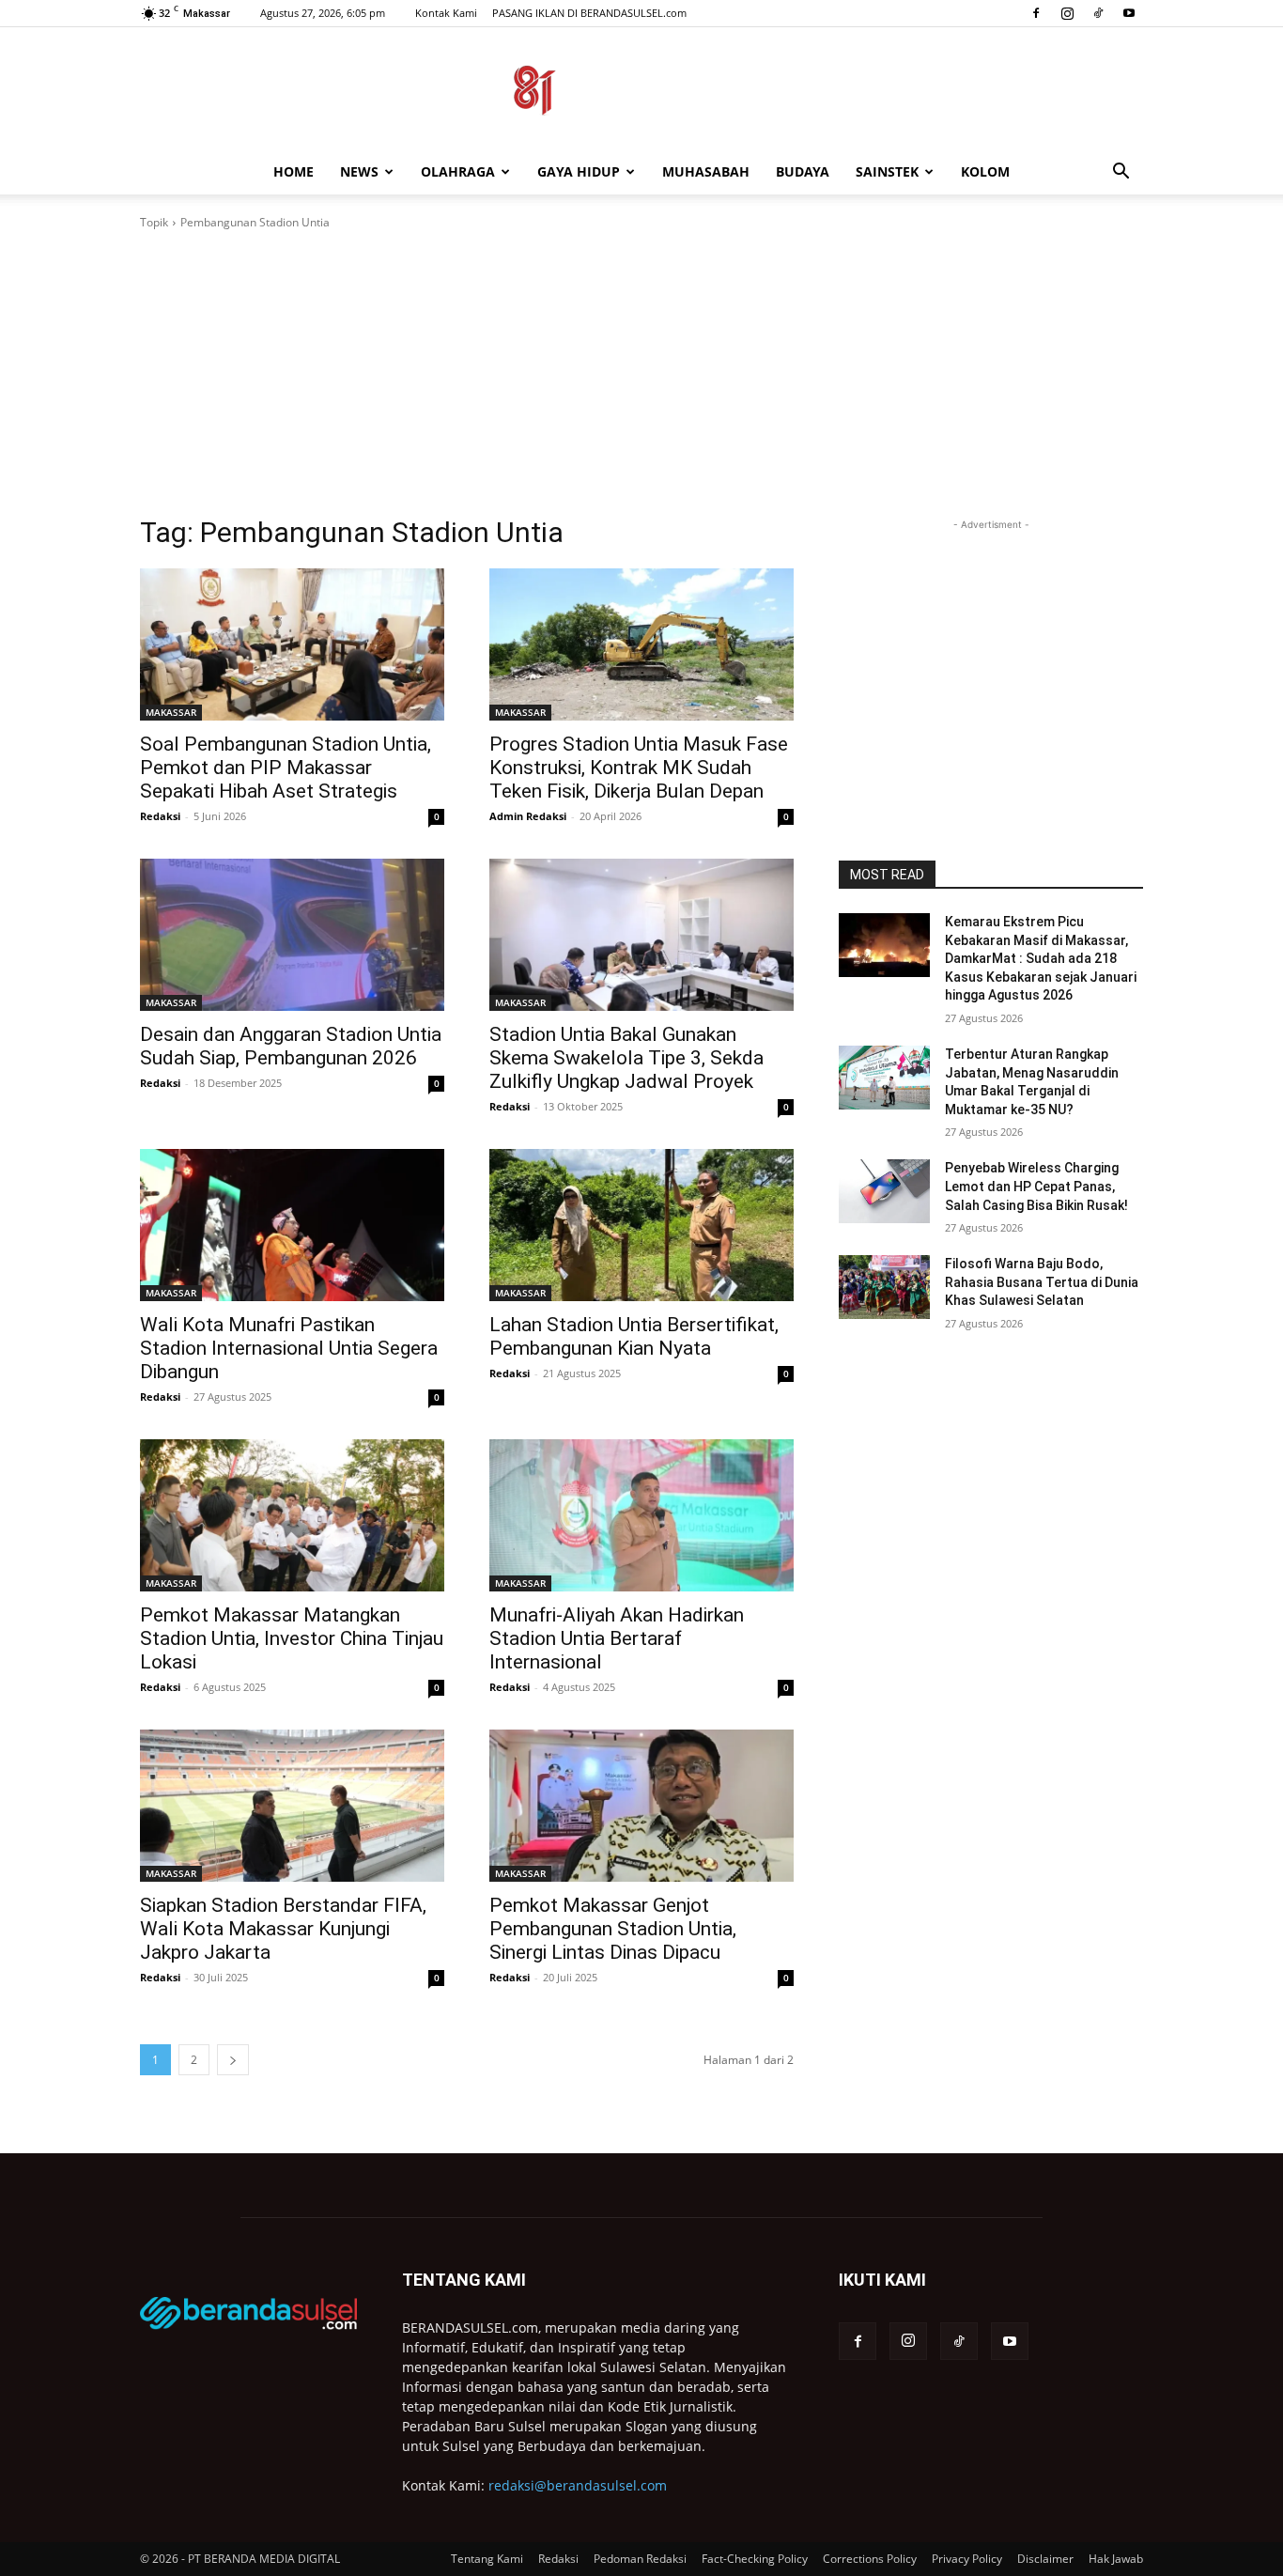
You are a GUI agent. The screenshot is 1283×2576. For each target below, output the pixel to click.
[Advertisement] (641, 373)
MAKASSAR (171, 712)
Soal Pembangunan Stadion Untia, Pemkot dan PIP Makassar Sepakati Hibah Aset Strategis (286, 768)
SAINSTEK (887, 171)
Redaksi (160, 816)
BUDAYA (803, 171)
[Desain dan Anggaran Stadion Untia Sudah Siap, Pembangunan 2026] (292, 935)
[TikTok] (1098, 13)
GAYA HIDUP (579, 171)
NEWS (359, 171)
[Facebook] (1036, 13)
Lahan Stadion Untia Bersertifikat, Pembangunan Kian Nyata (634, 1336)
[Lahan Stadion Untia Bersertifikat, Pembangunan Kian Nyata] (641, 1225)
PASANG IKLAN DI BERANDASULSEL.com (589, 13)
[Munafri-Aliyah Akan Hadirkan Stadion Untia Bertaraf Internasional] (641, 1515)
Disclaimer (1045, 2559)
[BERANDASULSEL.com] (641, 90)
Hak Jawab (1116, 2559)
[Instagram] (1067, 13)
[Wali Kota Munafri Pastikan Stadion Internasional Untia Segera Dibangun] (292, 1225)
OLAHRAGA (458, 171)
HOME (294, 171)
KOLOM (985, 171)
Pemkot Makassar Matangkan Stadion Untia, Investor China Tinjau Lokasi (292, 1638)
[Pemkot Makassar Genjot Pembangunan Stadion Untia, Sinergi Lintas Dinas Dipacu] (641, 1806)
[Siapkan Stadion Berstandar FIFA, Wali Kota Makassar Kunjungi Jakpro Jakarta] (292, 1806)
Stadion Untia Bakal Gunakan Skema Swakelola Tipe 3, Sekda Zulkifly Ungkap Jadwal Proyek (626, 1058)
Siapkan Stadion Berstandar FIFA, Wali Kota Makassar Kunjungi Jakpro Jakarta (283, 1929)
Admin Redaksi (528, 816)
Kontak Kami (446, 13)
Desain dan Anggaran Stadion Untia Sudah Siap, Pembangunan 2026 (291, 1046)
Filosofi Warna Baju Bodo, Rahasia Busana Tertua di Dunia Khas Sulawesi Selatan (1042, 1282)
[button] (1121, 173)
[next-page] (233, 2060)
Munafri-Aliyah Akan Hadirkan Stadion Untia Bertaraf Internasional (617, 1638)
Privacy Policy (967, 2559)
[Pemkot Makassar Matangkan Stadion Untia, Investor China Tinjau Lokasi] (292, 1515)
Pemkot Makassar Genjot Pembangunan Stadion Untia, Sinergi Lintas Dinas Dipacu (613, 1929)
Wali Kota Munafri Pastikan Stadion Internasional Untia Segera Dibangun (289, 1348)
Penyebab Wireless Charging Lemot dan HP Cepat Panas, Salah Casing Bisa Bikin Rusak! (1036, 1186)
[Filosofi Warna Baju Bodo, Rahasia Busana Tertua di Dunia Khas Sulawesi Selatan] (884, 1287)
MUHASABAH (706, 171)
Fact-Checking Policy (755, 2559)
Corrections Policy (870, 2559)
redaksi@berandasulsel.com (578, 2485)
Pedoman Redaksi (640, 2559)
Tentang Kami (487, 2559)
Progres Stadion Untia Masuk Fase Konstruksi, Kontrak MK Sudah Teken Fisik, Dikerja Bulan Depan (639, 768)
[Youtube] (1129, 13)
